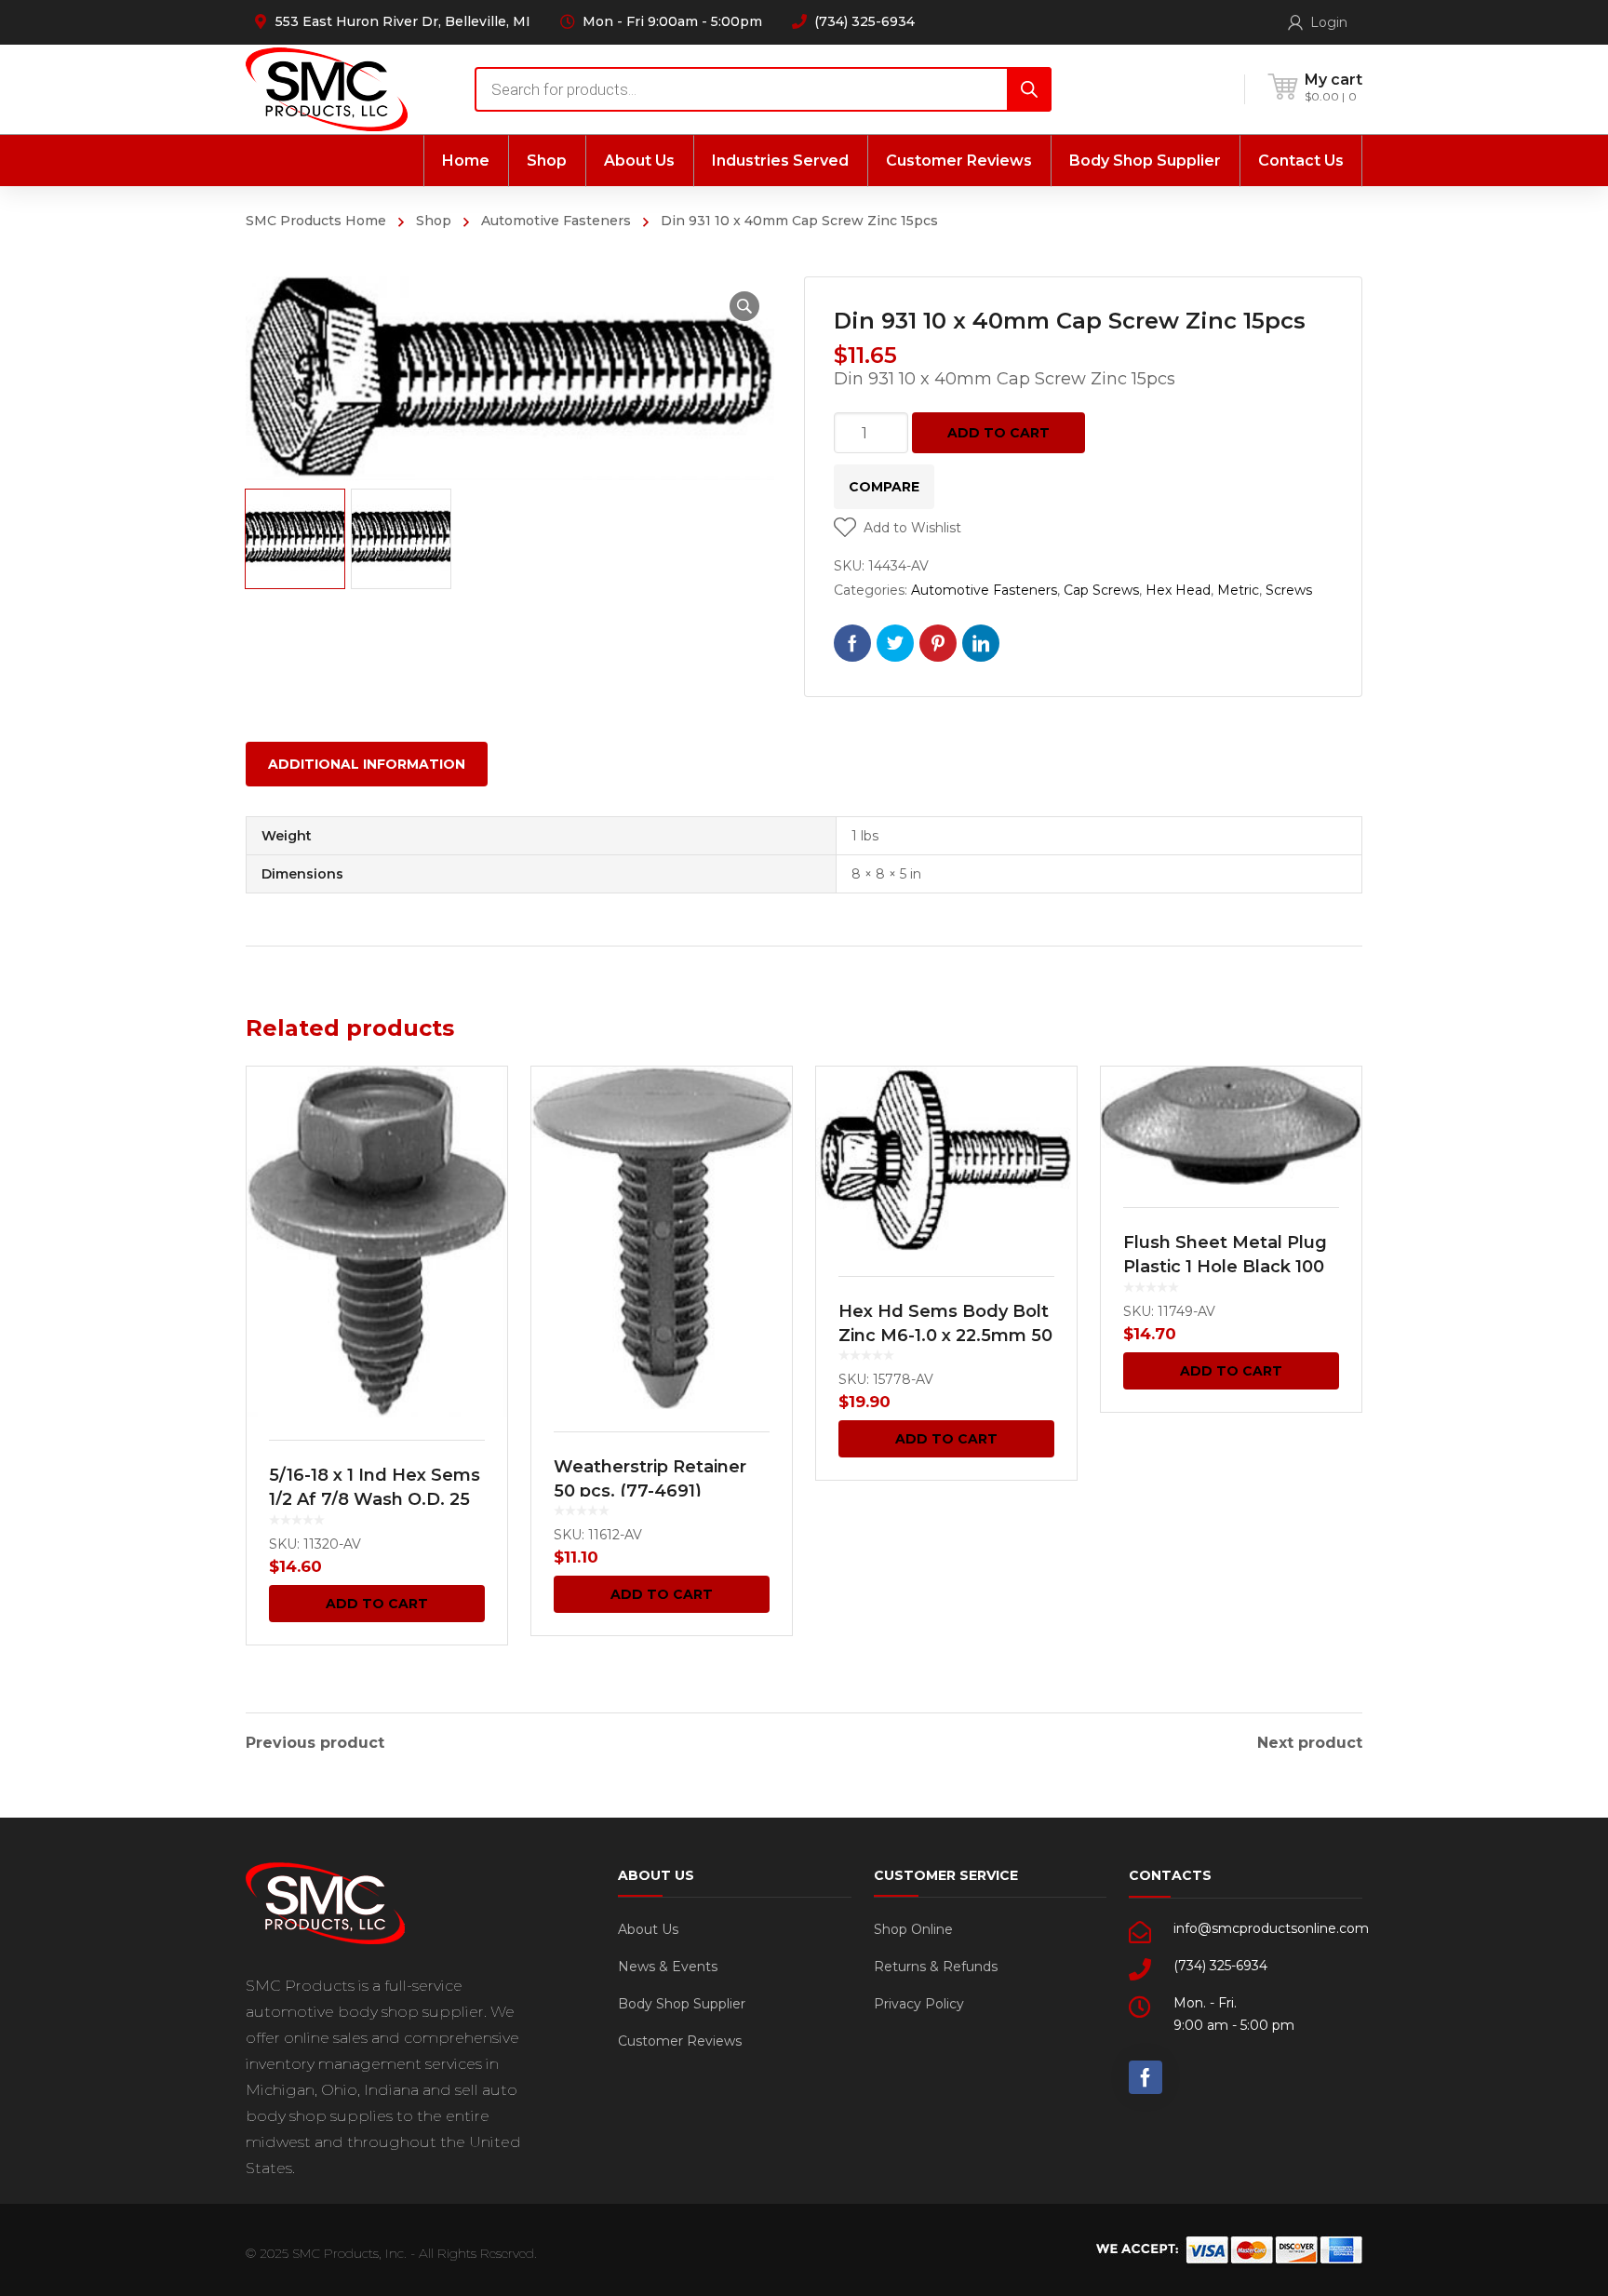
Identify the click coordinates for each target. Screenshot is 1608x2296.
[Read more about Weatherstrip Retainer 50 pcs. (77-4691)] (662, 1237)
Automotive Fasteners (556, 221)
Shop (434, 221)
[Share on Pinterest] (938, 643)
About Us (648, 1929)
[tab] (367, 764)
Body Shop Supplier (682, 2004)
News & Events (668, 1967)
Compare (884, 487)
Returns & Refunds (936, 1967)
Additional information (367, 764)
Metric (1238, 590)
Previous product (315, 1743)
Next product (1310, 1743)
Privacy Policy (919, 2004)
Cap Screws (1101, 590)
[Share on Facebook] (852, 643)
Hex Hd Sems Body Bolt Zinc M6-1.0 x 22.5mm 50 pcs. (945, 1336)
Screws (1289, 590)
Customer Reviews (680, 2041)
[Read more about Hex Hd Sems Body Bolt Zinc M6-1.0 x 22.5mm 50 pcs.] (946, 1160)
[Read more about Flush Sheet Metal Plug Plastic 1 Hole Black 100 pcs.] (1231, 1126)
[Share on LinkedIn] (981, 643)
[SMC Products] (327, 89)
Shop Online (913, 1929)
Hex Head (1178, 590)
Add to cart (998, 433)
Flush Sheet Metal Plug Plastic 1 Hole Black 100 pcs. (1225, 1267)
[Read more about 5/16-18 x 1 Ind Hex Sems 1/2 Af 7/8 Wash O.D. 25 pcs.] (377, 1242)
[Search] (1029, 89)
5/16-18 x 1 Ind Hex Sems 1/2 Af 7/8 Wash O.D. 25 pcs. (375, 1499)
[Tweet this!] (895, 643)
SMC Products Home (316, 221)
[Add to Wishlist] (481, 1108)
